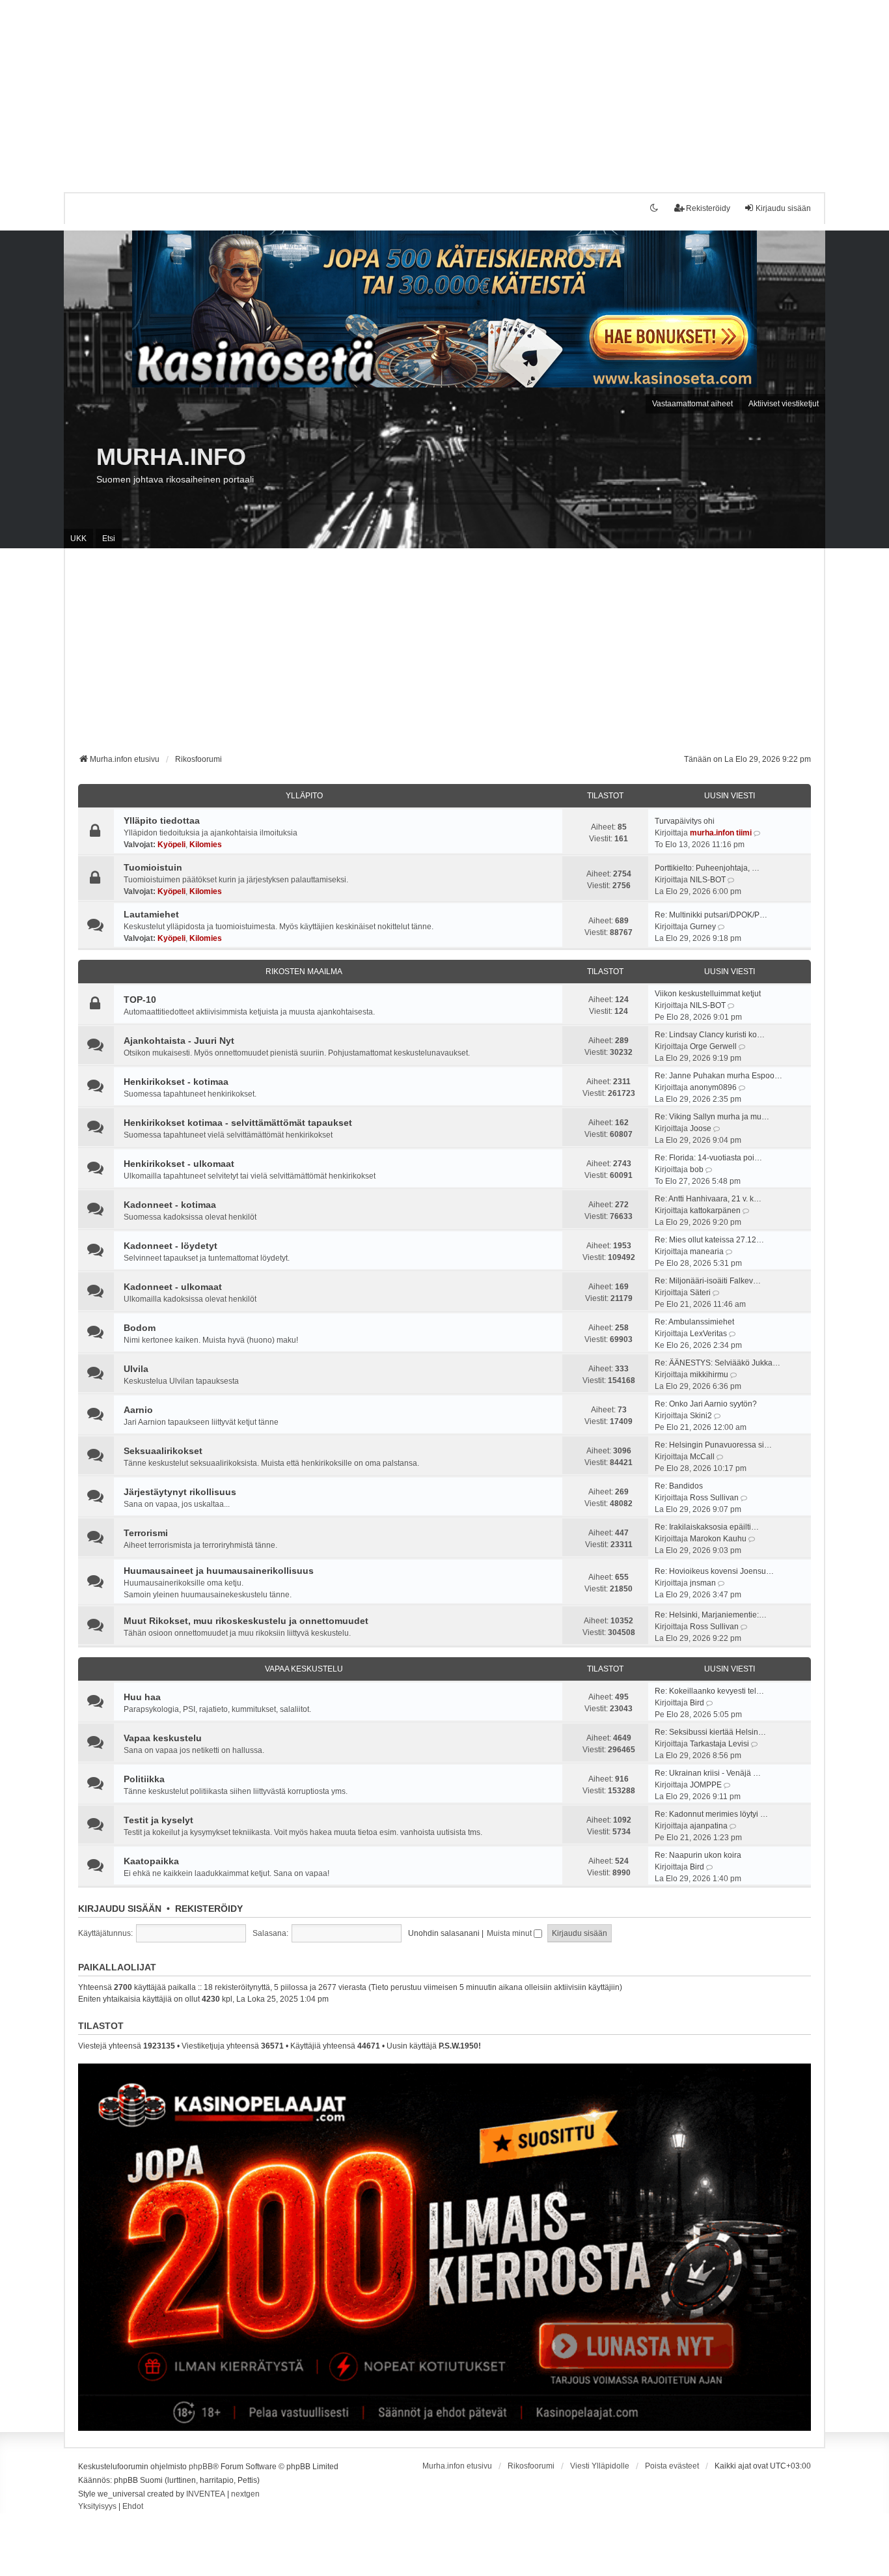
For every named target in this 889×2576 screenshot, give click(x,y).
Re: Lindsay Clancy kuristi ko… (710, 1035)
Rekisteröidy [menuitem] (708, 208)
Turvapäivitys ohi (685, 821)
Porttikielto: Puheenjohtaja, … (707, 868)
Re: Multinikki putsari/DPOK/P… (711, 915)
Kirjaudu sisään (120, 1909)
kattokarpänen (715, 1211)
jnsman (703, 1583)
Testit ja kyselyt (158, 1820)
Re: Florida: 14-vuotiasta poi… (708, 1158)
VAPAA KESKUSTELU (304, 1669)
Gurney (703, 927)
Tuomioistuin (153, 867)
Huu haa (142, 1697)
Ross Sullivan (714, 1498)
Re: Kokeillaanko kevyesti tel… (709, 1691)
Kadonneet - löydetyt (171, 1246)
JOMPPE (706, 1785)
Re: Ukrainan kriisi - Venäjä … (708, 1773)
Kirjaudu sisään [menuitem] (783, 208)
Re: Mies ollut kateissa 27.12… (709, 1240)
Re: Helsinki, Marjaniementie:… (711, 1615)
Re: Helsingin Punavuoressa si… (713, 1445)
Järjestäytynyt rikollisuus (180, 1492)
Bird (697, 1703)
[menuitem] (97, 2507)
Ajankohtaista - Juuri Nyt (179, 1041)
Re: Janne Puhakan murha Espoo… (718, 1076)
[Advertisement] (390, 91)
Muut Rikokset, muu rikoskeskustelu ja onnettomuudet (246, 1621)
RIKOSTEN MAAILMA (304, 972)
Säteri (700, 1293)
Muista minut (510, 1933)
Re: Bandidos (679, 1486)
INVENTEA (206, 2494)
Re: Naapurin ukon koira (698, 1855)
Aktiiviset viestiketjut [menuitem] (784, 404)
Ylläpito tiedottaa (162, 820)
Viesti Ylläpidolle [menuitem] (600, 2466)
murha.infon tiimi (721, 833)
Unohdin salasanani (444, 1933)
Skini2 (701, 1416)
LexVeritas (708, 1334)
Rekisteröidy (209, 1909)
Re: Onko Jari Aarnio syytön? (706, 1404)
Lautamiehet (151, 914)
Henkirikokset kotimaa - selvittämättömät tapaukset (238, 1123)
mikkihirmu (709, 1375)
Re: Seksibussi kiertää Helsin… (710, 1732)
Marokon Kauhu (718, 1539)
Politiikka (144, 1779)
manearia (707, 1252)
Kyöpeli (171, 845)
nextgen (245, 2494)
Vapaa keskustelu (163, 1738)
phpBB (201, 2467)
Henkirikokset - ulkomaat (179, 1164)
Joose (701, 1128)
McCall (702, 1457)
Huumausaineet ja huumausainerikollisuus (219, 1571)
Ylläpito (304, 796)
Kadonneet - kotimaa (170, 1205)
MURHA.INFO (171, 457)
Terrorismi (146, 1533)
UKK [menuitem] (78, 539)
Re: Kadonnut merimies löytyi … (711, 1814)
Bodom (140, 1328)
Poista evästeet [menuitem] (672, 2466)
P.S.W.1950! (460, 2046)
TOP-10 (140, 1000)
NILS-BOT (708, 880)
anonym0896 (713, 1087)
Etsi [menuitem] (109, 539)
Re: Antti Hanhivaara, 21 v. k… (708, 1199)
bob (697, 1169)
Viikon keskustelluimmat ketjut (708, 994)
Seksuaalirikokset (163, 1451)
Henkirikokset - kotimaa (176, 1082)
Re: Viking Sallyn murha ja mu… (712, 1117)
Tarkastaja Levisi (719, 1744)
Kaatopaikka (151, 1861)
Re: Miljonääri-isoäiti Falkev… (708, 1281)
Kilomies (206, 845)
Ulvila (136, 1369)
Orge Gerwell (713, 1046)
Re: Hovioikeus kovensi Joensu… (714, 1571)
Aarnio (138, 1410)
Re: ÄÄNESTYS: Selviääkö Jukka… (718, 1363)
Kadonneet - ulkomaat (173, 1287)
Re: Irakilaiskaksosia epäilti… (707, 1527)
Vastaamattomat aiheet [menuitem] (692, 404)
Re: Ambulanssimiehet (694, 1322)
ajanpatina (709, 1826)
